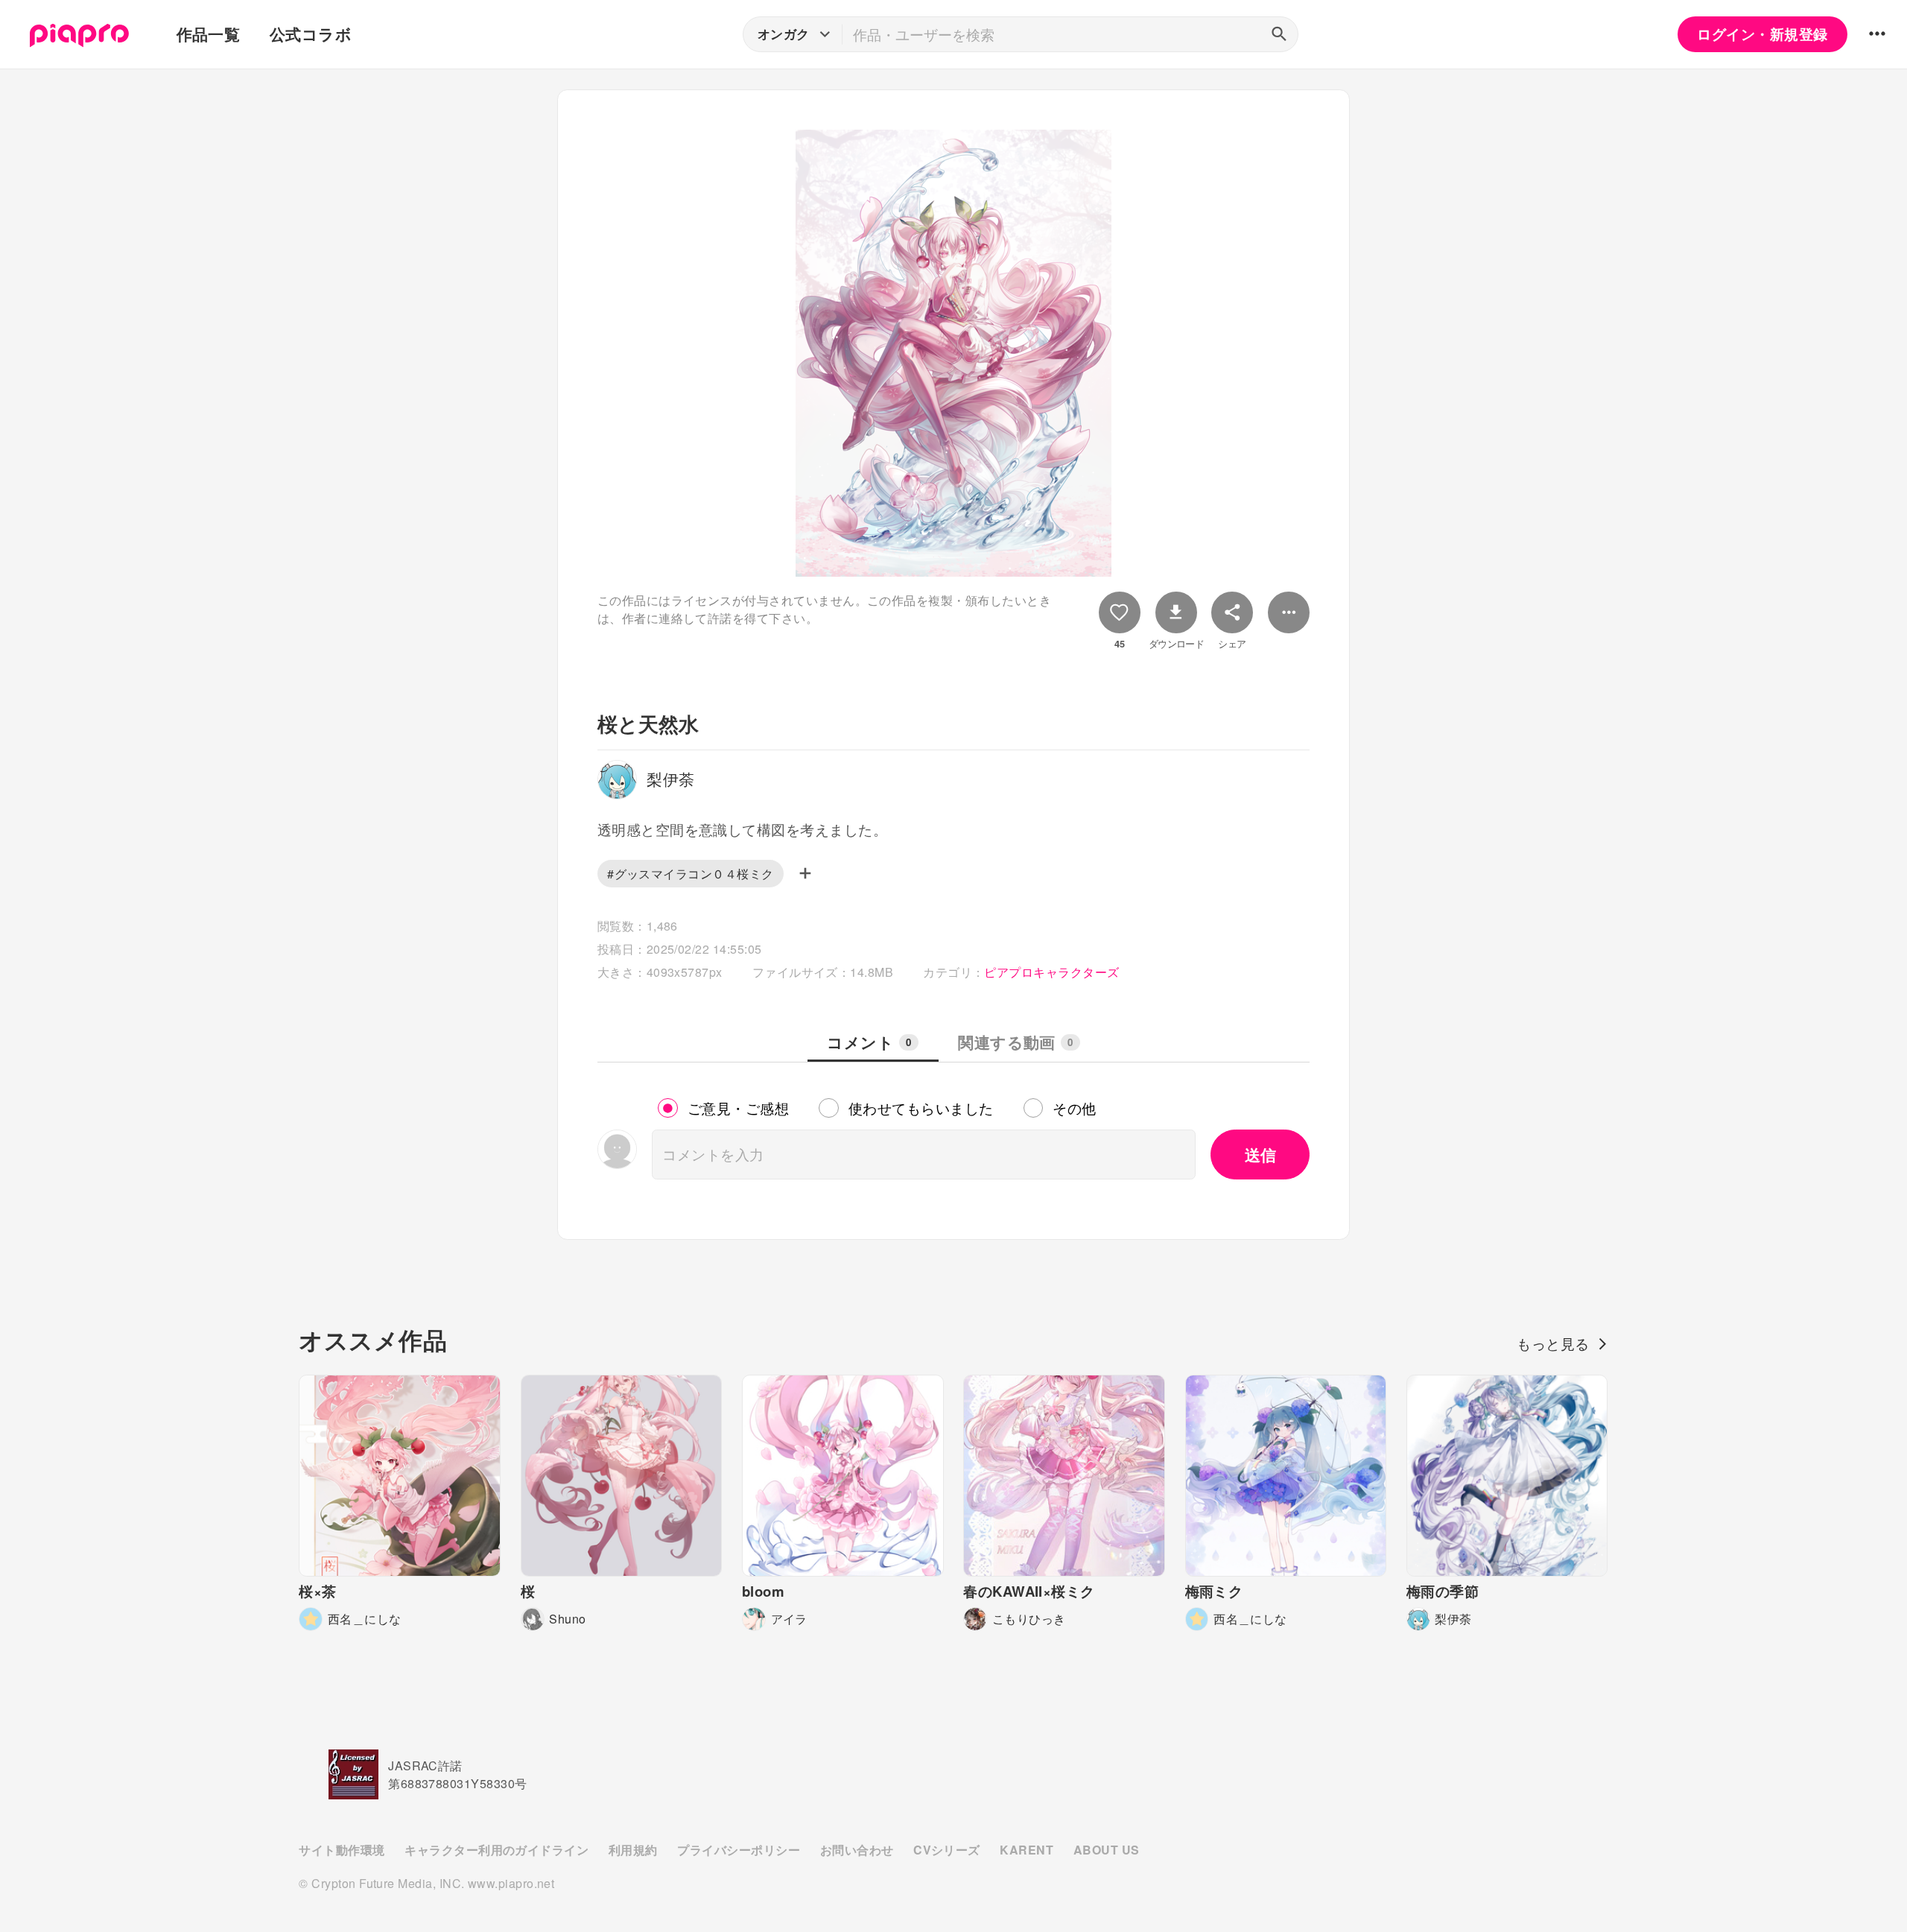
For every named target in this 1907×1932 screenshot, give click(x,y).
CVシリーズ (947, 1850)
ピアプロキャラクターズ (1051, 972)
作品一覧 (209, 34)
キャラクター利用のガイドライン (496, 1850)
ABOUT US (1107, 1850)
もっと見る (1553, 1343)
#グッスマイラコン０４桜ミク (691, 874)
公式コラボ (311, 34)
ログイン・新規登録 (1762, 34)
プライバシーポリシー (739, 1850)
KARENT (1027, 1850)
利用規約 (633, 1850)
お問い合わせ (857, 1850)
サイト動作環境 (342, 1850)
